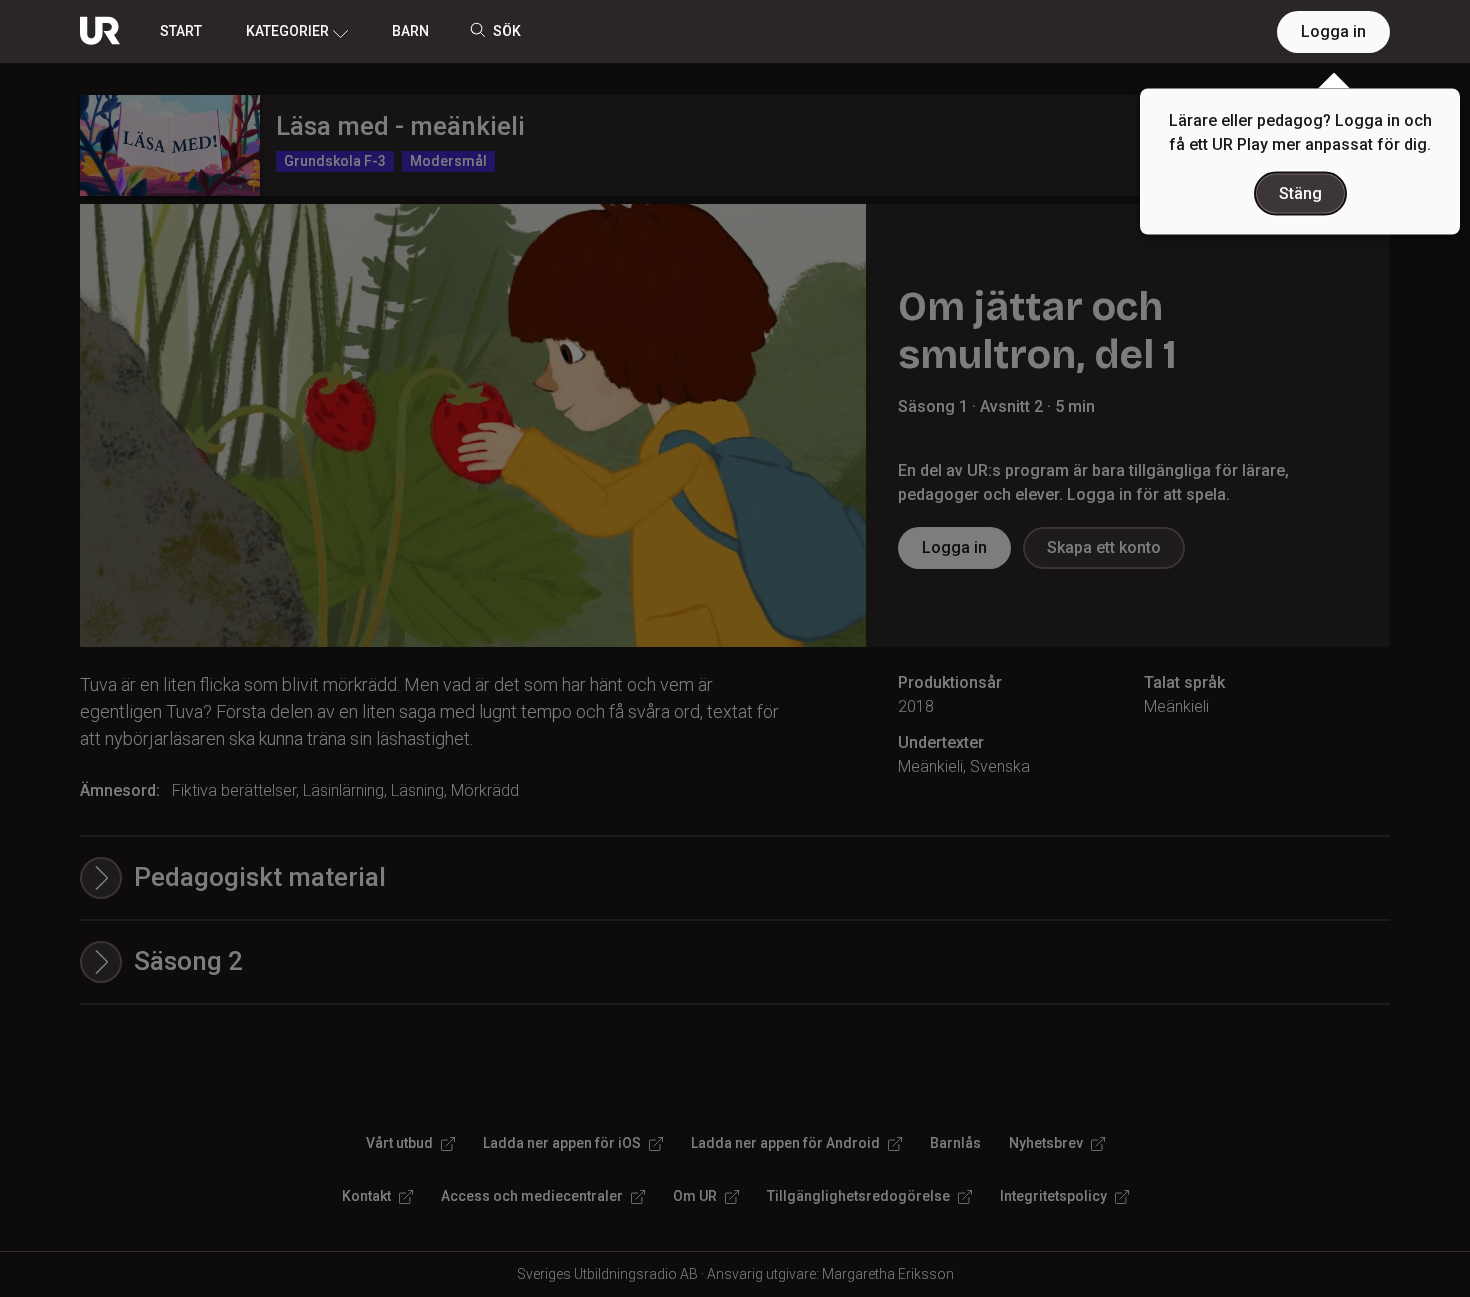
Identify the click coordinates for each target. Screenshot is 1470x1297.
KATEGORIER (287, 31)
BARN (410, 31)
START (181, 31)
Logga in (1333, 31)
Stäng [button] (1300, 193)
